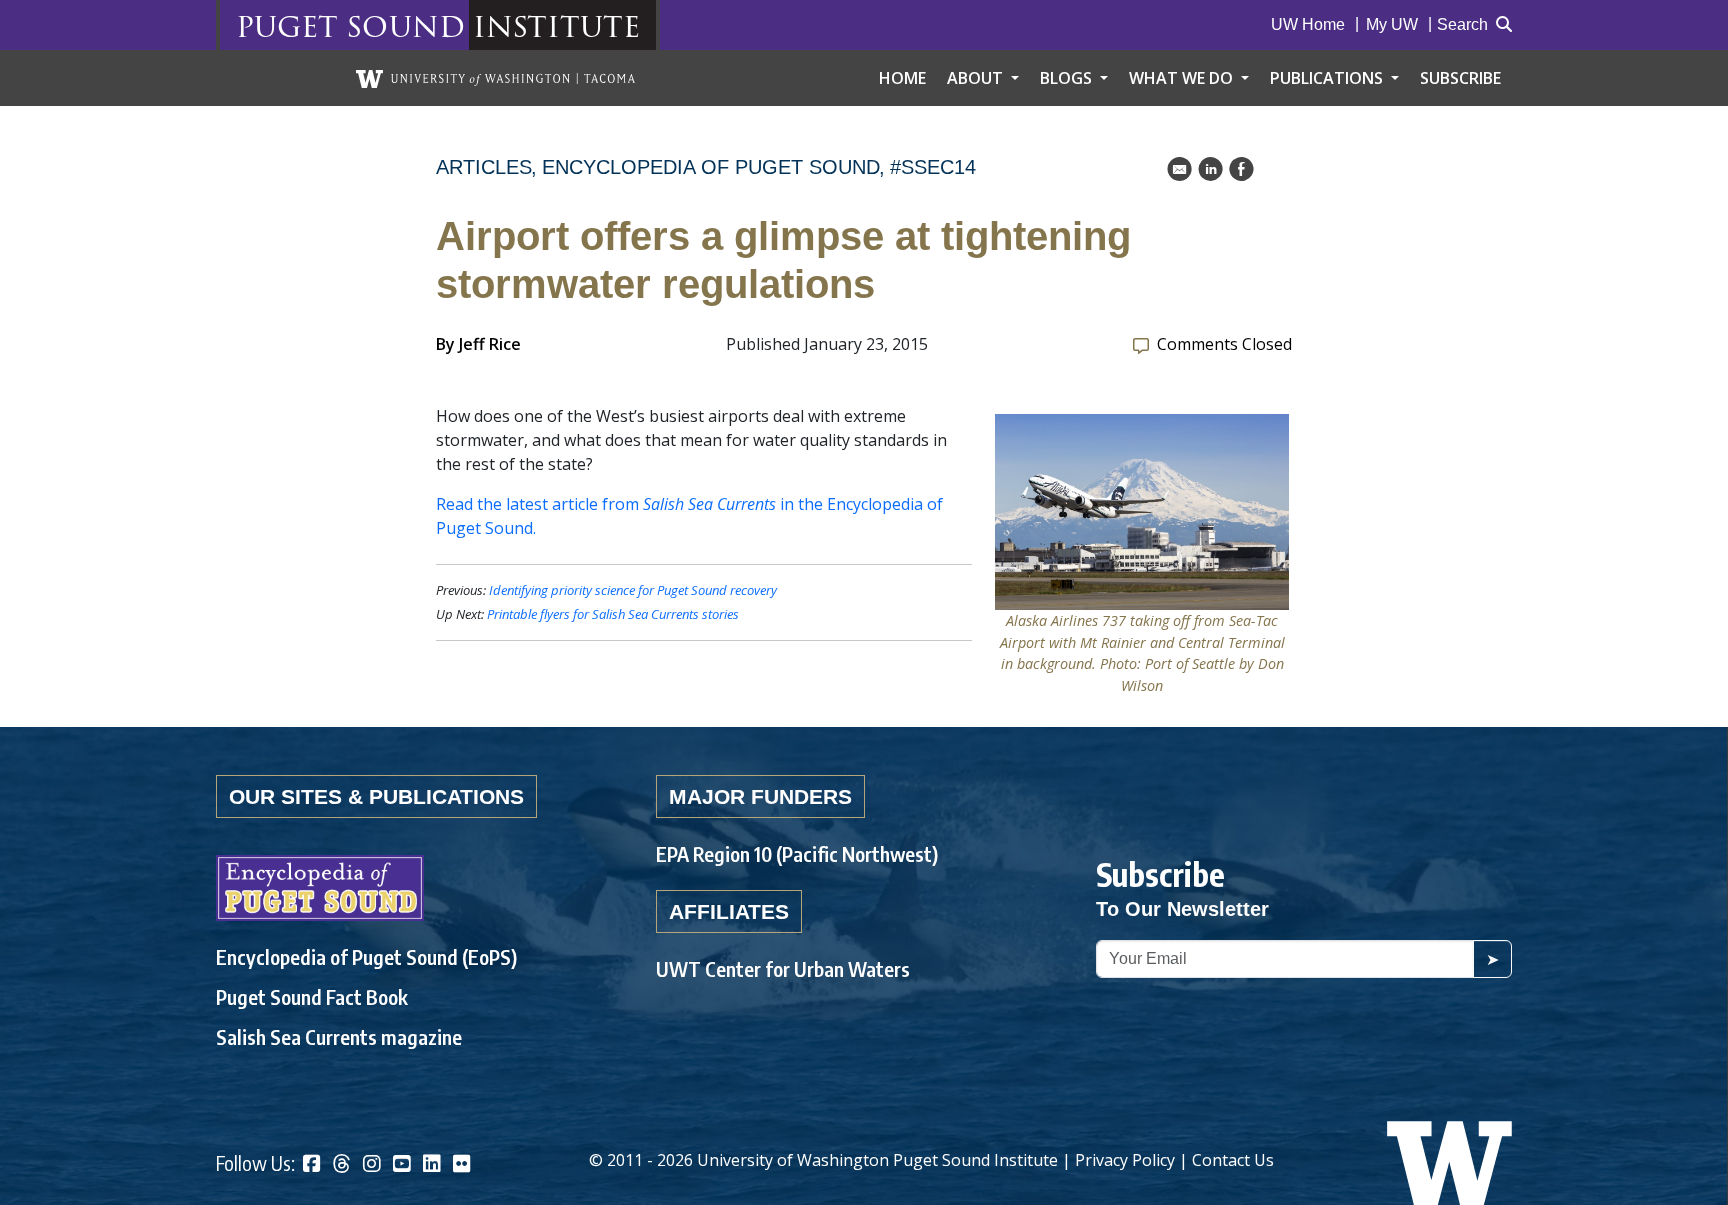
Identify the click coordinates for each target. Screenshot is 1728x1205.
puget (287, 25)
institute (556, 25)
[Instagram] (372, 1165)
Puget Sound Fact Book (312, 996)
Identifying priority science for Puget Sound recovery (633, 590)
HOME (902, 78)
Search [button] (1462, 24)
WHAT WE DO (1183, 78)
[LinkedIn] (432, 1165)
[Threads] (342, 1165)
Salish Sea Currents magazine (339, 1036)
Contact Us (1233, 1160)
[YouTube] (402, 1165)
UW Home (1308, 24)
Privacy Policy (1125, 1160)
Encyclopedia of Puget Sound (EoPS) (366, 956)
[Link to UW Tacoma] (495, 78)
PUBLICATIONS (1328, 78)
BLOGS (1068, 78)
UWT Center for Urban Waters (783, 968)
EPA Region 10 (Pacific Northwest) (797, 853)
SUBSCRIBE (1460, 78)
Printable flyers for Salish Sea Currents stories (613, 614)
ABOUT (977, 78)
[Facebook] (312, 1165)
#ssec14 (933, 167)
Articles (484, 167)
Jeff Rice (490, 344)
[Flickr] (462, 1165)
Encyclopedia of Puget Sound (711, 167)
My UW (1392, 24)
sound (405, 25)
